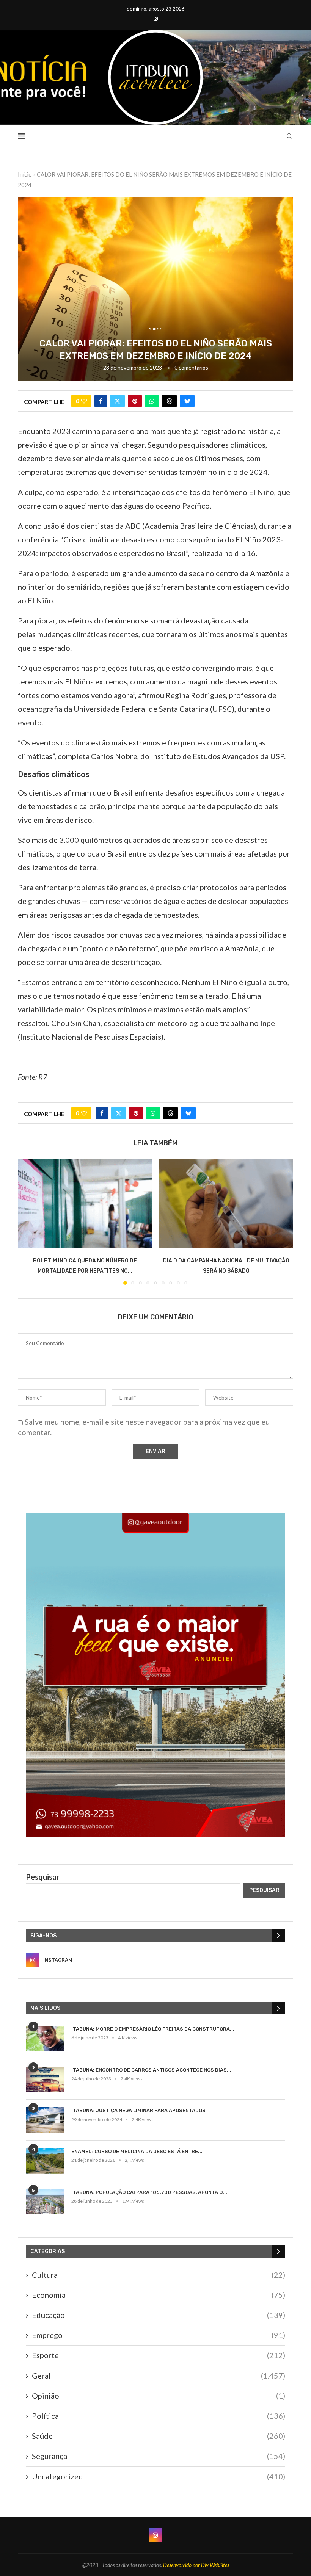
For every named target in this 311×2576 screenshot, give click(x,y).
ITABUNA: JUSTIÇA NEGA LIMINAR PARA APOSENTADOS (138, 2110)
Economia (159, 2295)
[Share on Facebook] (101, 401)
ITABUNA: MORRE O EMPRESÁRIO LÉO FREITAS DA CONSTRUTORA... (153, 2029)
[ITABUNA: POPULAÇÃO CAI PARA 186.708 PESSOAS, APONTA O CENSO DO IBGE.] (45, 2202)
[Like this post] (84, 401)
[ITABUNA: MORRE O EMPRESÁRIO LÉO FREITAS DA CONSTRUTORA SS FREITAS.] (45, 2038)
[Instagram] (156, 19)
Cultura (159, 2275)
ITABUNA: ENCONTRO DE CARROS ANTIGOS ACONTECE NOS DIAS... (151, 2070)
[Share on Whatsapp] (152, 401)
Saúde (159, 2436)
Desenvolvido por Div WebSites (196, 2565)
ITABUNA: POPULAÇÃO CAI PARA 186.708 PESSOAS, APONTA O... (149, 2192)
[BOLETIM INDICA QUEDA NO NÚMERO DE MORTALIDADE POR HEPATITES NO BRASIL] (85, 1203)
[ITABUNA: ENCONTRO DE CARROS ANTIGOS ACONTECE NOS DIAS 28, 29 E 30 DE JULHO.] (45, 2079)
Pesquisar (43, 1877)
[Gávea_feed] (155, 1517)
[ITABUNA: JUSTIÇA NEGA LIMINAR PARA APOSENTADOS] (45, 2120)
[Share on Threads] (169, 401)
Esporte (159, 2355)
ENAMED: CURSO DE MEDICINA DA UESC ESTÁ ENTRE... (137, 2151)
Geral (159, 2376)
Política (159, 2416)
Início (25, 174)
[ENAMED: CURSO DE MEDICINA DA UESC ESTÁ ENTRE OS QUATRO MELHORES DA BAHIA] (45, 2161)
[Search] (289, 136)
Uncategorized (159, 2476)
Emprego (159, 2335)
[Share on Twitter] (117, 401)
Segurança (159, 2456)
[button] (28, 1221)
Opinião (159, 2396)
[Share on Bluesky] (187, 401)
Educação (159, 2315)
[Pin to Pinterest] (135, 401)
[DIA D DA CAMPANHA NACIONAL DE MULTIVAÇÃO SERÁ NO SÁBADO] (226, 1203)
